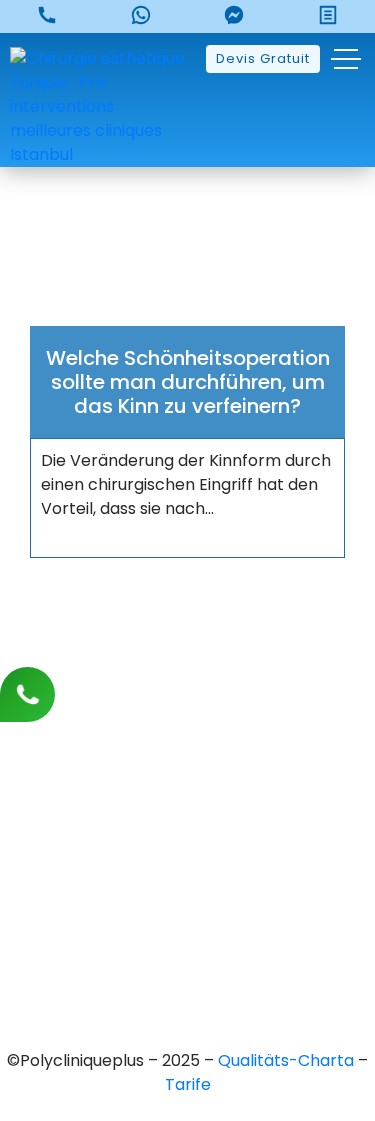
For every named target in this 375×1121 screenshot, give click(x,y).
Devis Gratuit (263, 58)
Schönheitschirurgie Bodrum (188, 981)
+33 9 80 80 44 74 (188, 662)
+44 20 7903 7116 (187, 696)
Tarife (188, 1084)
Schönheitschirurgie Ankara (187, 845)
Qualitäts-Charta (288, 1060)
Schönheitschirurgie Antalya (187, 913)
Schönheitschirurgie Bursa (187, 811)
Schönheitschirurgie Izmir (188, 879)
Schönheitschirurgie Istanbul (187, 947)
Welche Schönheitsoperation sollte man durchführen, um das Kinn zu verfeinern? (188, 382)
